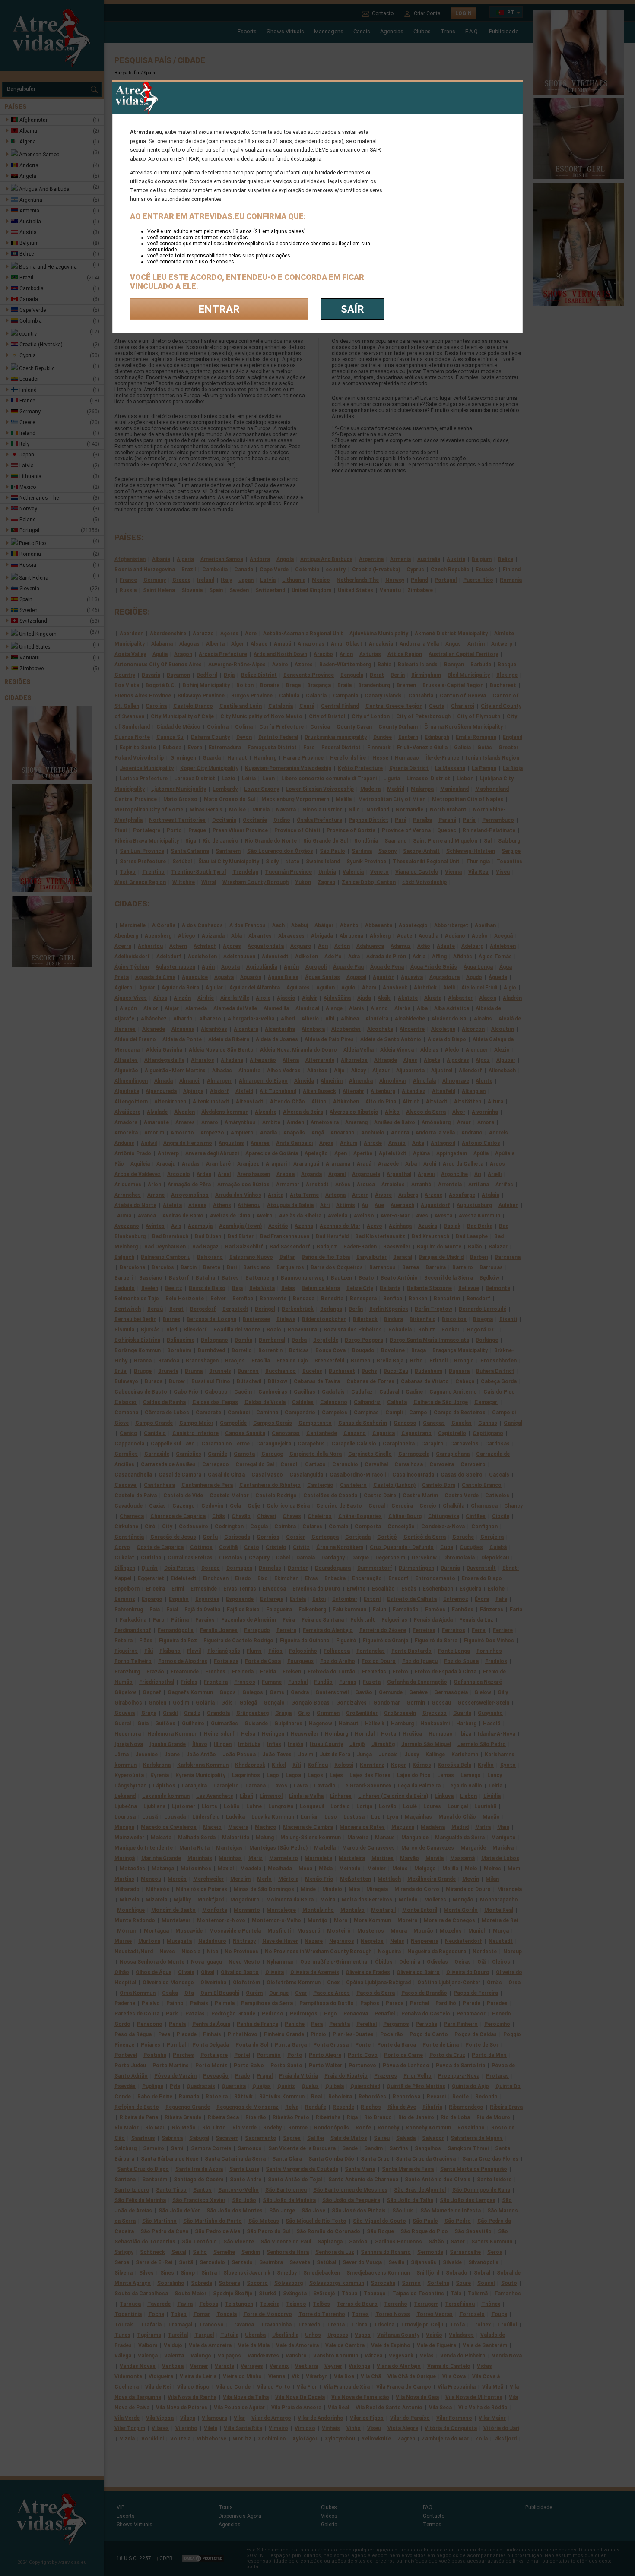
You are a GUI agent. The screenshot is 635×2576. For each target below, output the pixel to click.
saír (352, 309)
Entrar (219, 309)
